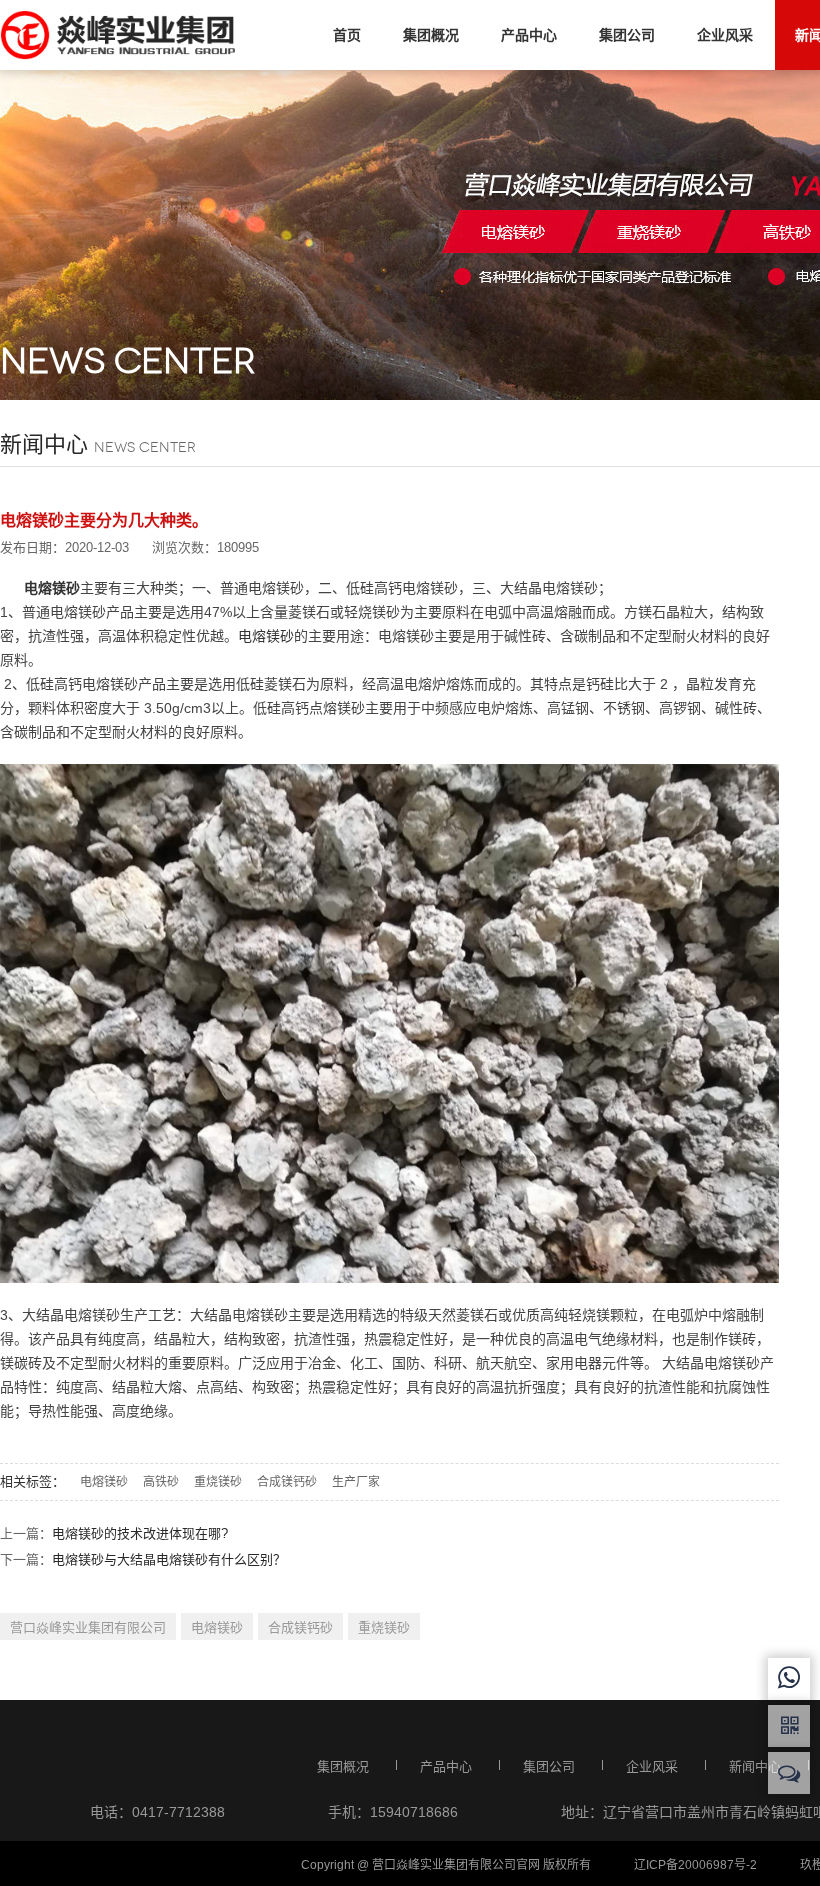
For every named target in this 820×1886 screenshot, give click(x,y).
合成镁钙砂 (287, 1482)
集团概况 (431, 35)
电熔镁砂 (266, 636)
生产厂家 (356, 1482)
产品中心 (529, 35)
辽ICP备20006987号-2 (695, 1865)
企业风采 (725, 35)
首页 (347, 35)
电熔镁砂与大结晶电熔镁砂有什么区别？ (169, 1559)
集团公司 (627, 35)
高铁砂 (161, 1482)
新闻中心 (755, 1766)
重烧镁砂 (218, 1482)
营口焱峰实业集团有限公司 (88, 1627)
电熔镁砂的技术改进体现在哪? (140, 1533)
